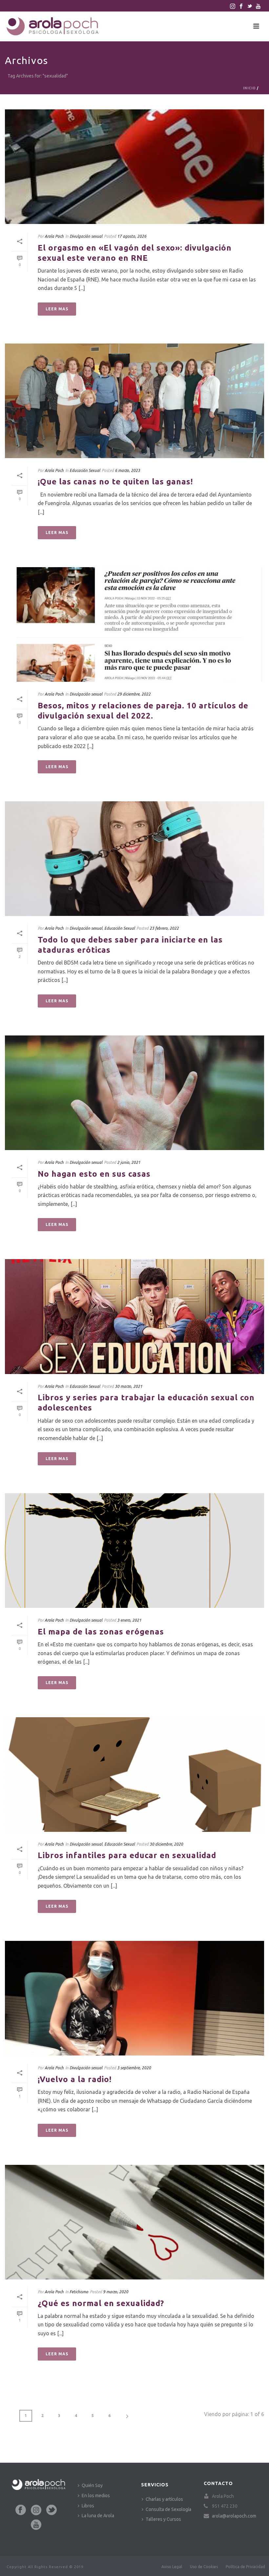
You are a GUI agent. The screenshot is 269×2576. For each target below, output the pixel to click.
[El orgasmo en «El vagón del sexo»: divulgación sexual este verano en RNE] (134, 167)
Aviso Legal (172, 2567)
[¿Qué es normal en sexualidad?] (134, 2222)
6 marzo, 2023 (127, 470)
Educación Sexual (85, 470)
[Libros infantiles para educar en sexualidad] (134, 1775)
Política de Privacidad (245, 2567)
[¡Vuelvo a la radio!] (134, 1998)
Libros (88, 2506)
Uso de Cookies (204, 2567)
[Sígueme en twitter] (52, 2510)
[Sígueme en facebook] (21, 2510)
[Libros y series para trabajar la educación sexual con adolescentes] (134, 1316)
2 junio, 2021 (129, 1162)
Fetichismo (79, 2292)
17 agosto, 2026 (132, 236)
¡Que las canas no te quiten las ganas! (115, 482)
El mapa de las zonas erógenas (101, 1632)
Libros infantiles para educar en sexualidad (127, 1855)
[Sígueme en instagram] (36, 2510)
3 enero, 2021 (129, 1620)
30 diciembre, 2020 (166, 1844)
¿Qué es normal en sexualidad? (101, 2303)
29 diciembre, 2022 (134, 694)
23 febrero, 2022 (164, 928)
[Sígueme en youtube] (36, 2525)
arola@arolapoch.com (234, 2516)
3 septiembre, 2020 (134, 2068)
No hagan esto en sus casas (94, 1174)
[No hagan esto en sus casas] (134, 1093)
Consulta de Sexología (168, 2509)
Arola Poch (54, 236)
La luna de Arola (98, 2516)
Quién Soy (92, 2485)
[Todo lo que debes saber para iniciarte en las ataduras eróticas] (134, 859)
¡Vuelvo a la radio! (75, 2079)
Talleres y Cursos (163, 2519)
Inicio (249, 88)
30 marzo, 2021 (129, 1386)
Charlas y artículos (164, 2499)
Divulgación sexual (86, 236)
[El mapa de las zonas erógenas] (134, 1551)
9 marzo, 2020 (116, 2292)
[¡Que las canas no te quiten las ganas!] (134, 401)
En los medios (96, 2496)
